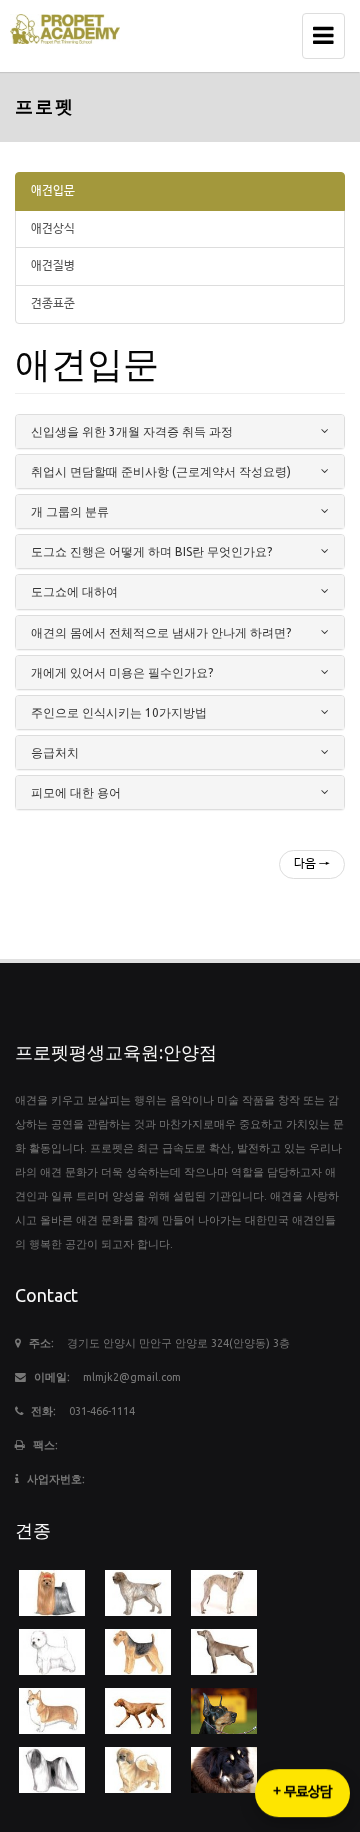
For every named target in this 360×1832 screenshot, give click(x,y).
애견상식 (53, 229)
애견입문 (53, 191)
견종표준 (53, 304)
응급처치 (55, 752)
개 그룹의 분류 (70, 511)
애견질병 (53, 266)
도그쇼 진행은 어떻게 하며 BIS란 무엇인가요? (151, 551)
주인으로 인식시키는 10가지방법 (119, 712)
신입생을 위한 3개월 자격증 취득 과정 (132, 431)
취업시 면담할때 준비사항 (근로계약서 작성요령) (161, 471)
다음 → (312, 864)
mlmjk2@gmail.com (132, 1377)
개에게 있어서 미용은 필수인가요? (122, 672)
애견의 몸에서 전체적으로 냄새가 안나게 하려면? (161, 632)
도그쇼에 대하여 (74, 591)
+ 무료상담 (302, 1792)
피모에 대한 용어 (76, 792)
